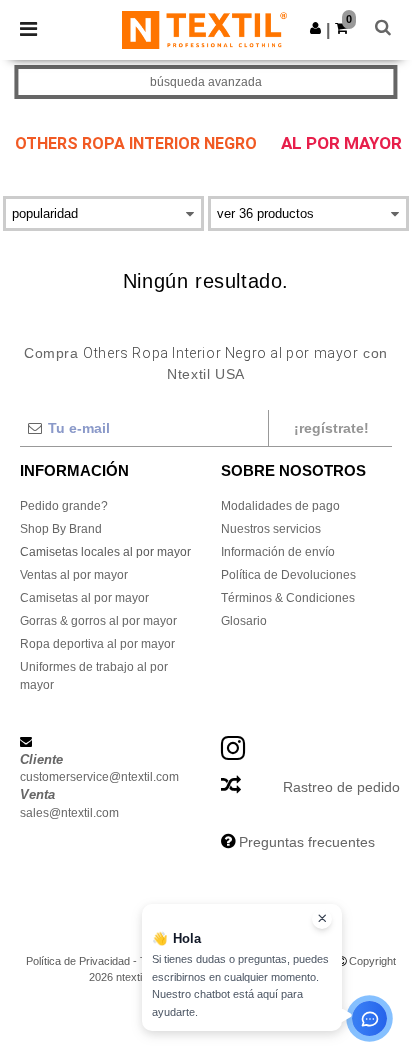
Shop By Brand (61, 529)
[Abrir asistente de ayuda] (369, 1018)
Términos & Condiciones (288, 598)
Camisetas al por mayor (84, 598)
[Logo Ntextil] (204, 29)
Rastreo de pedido (341, 787)
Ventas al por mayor (74, 575)
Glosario (244, 621)
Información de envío (278, 552)
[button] (315, 28)
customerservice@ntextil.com (99, 777)
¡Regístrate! (331, 428)
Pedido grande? (64, 506)
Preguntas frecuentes (307, 842)
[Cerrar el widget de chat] (322, 919)
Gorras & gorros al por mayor (98, 621)
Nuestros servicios (271, 529)
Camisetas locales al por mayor (105, 552)
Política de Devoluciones (288, 575)
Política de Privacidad (78, 961)
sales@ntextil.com (69, 813)
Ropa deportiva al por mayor (97, 644)
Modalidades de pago (280, 506)
